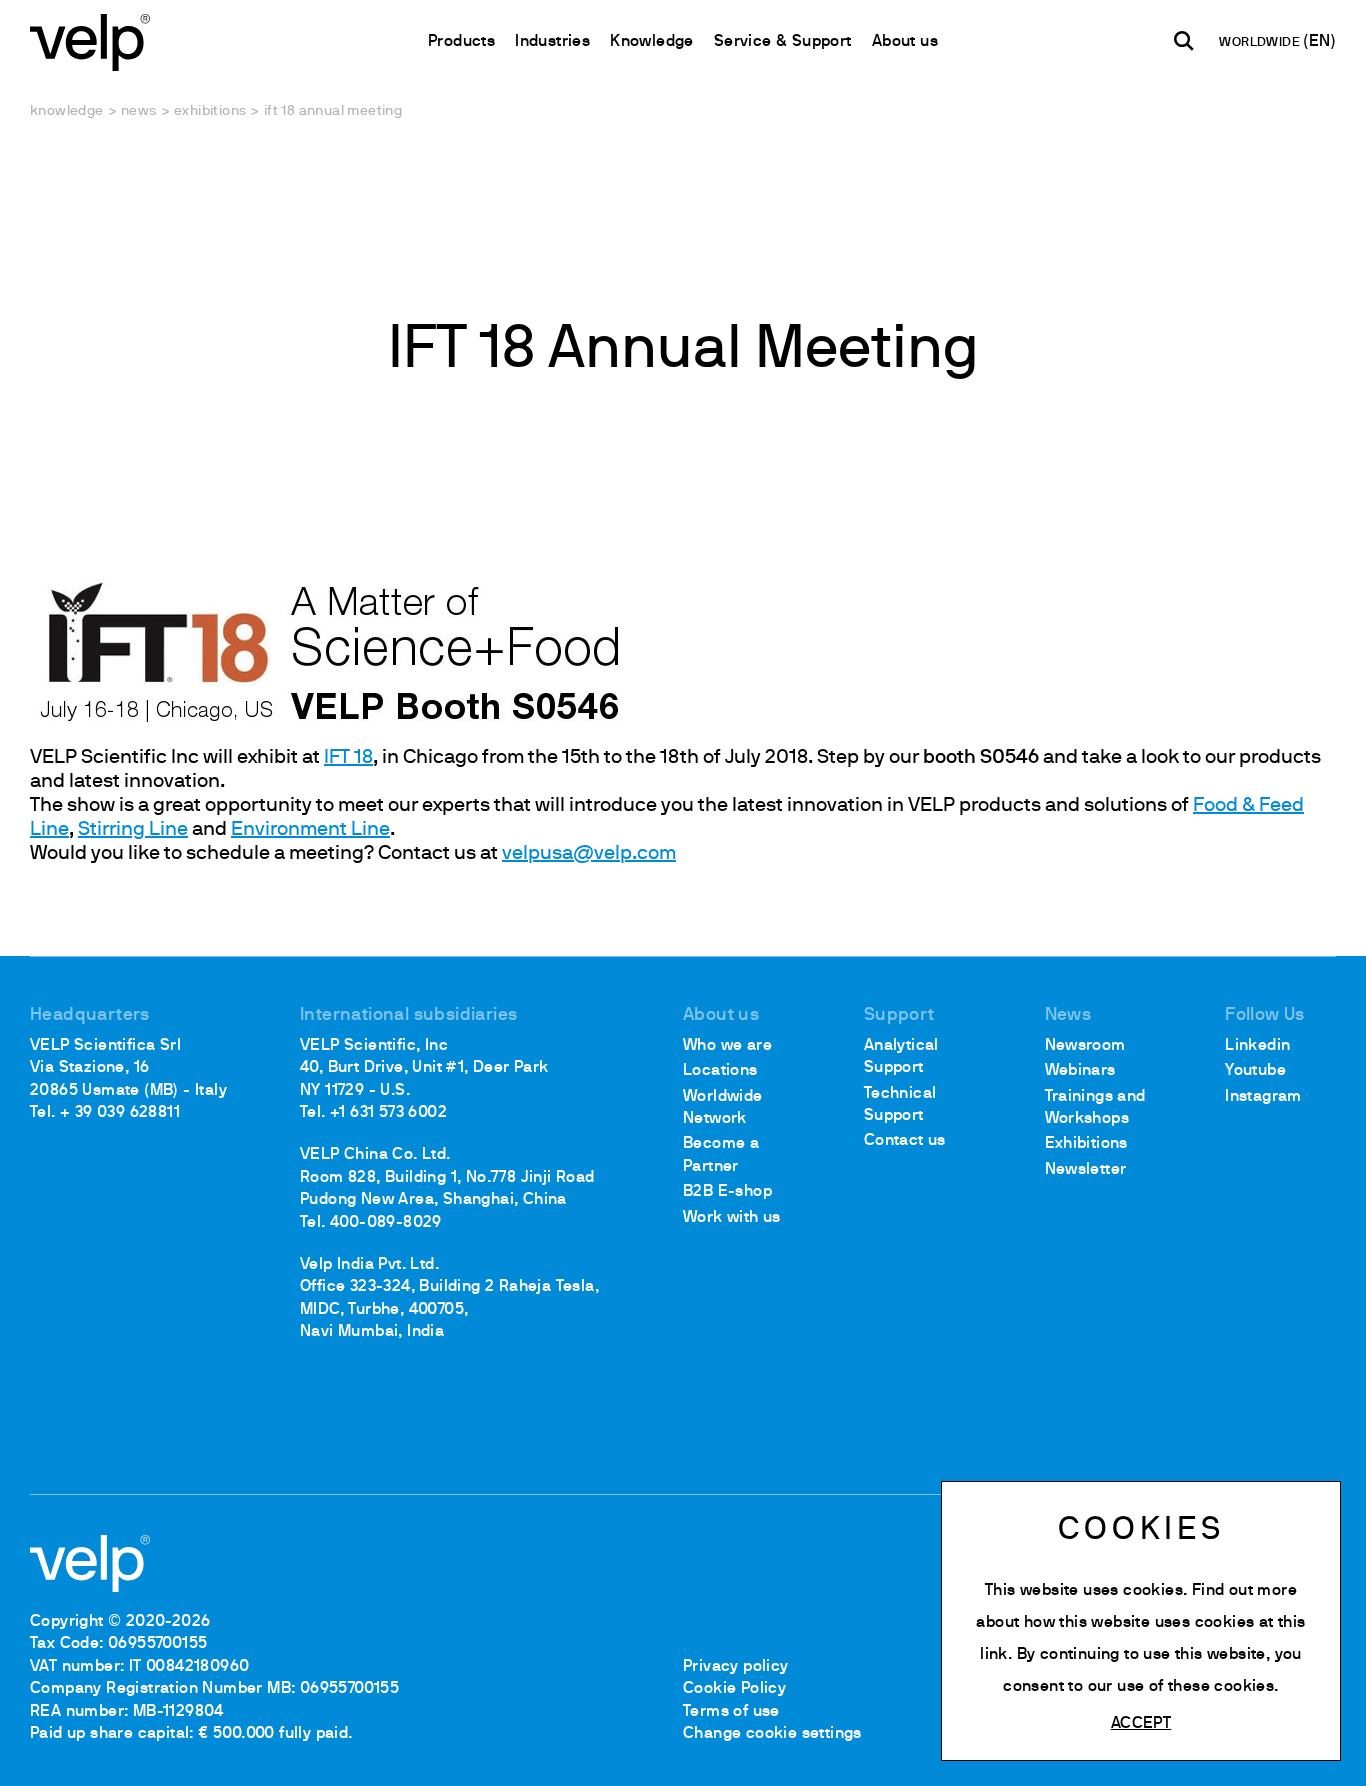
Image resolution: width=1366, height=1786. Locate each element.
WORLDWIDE (1261, 43)
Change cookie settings (772, 1734)
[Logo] (90, 40)
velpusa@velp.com (589, 854)
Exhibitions (210, 111)
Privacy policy (736, 1667)
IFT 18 (348, 758)
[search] (1184, 41)
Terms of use (731, 1712)
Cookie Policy (734, 1689)
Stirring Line (133, 830)
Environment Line (310, 830)
